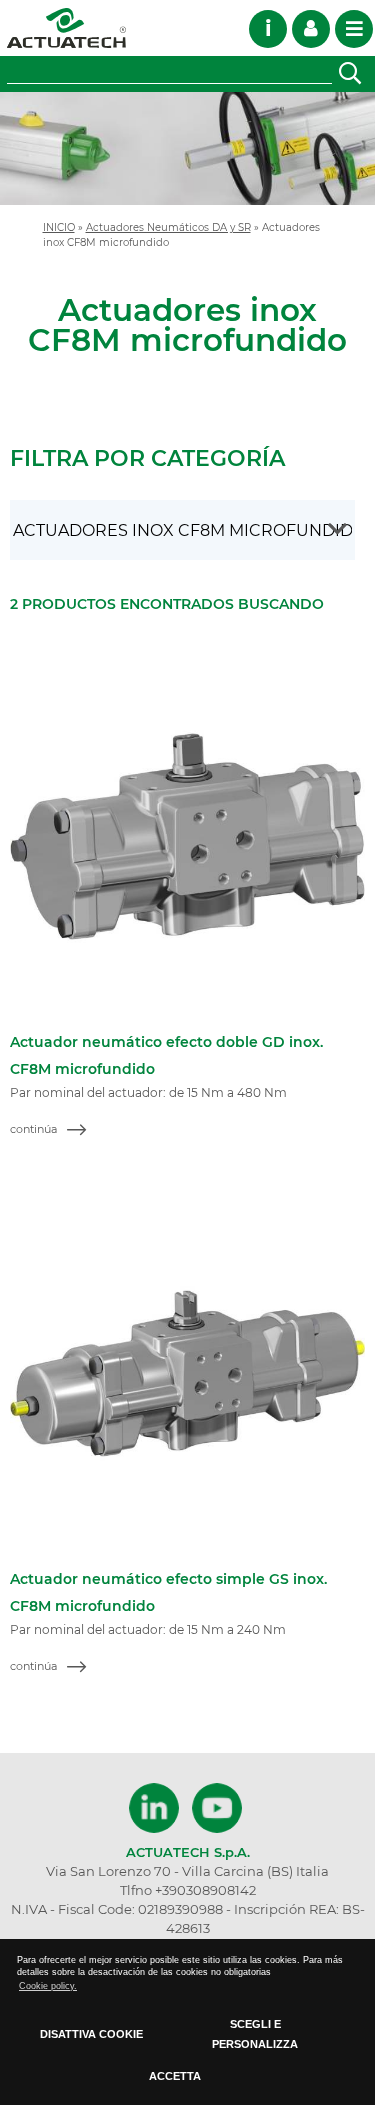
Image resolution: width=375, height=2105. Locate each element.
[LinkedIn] (156, 1808)
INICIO (59, 227)
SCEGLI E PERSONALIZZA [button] (255, 2034)
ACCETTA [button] (175, 2076)
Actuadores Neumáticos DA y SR (168, 227)
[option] (187, 148)
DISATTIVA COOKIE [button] (91, 2034)
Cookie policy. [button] (48, 1986)
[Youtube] (217, 1808)
